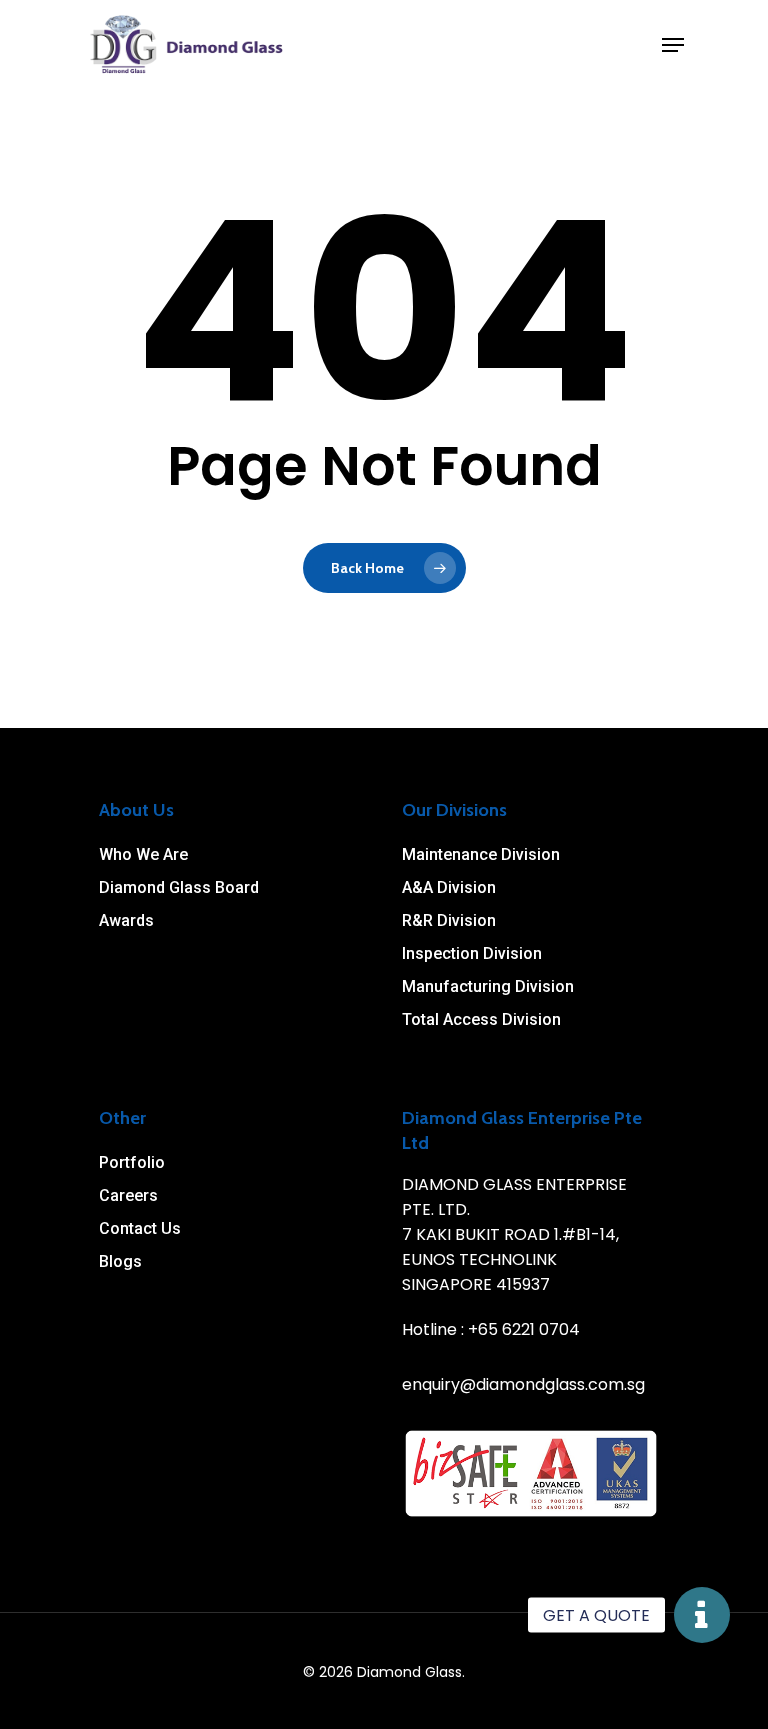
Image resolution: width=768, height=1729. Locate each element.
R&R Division (449, 920)
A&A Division (449, 887)
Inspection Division (472, 953)
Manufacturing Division (488, 986)
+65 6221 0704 (524, 1329)
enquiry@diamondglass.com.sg (523, 1384)
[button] (702, 1615)
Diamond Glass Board (179, 887)
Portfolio (132, 1162)
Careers (128, 1195)
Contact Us (140, 1228)
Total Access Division (481, 1019)
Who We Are (143, 854)
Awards (126, 920)
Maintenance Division (481, 854)
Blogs (120, 1261)
